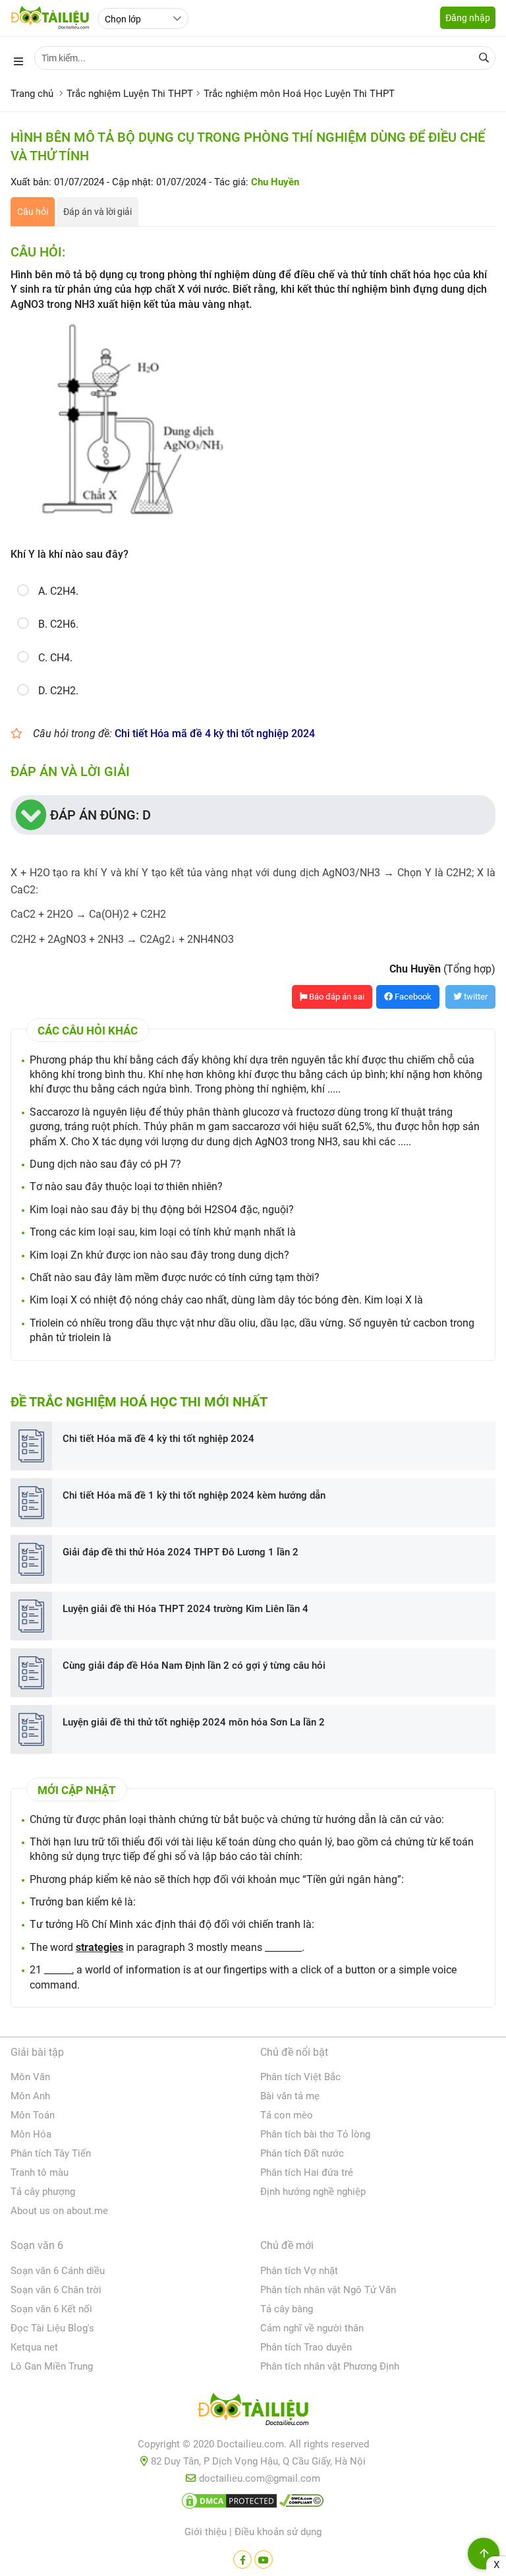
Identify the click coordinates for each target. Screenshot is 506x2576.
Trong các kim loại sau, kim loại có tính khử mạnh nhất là (163, 1232)
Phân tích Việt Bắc (300, 2077)
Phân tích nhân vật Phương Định (330, 2366)
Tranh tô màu (40, 2172)
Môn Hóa (31, 2134)
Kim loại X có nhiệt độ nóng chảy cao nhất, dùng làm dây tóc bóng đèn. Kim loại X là (226, 1300)
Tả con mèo (287, 2115)
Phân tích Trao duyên (306, 2347)
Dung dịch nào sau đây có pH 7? (105, 1164)
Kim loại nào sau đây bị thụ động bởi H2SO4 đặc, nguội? (162, 1210)
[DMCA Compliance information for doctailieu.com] (302, 2503)
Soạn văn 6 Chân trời (56, 2290)
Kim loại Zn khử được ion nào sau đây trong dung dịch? (159, 1255)
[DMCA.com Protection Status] (229, 2503)
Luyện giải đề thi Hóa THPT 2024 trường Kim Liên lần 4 (185, 1609)
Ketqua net (34, 2347)
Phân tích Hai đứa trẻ (307, 2172)
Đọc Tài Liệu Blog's (52, 2328)
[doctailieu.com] (253, 2412)
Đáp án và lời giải (98, 212)
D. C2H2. (58, 691)
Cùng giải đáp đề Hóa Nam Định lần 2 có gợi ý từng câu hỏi (194, 1665)
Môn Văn (30, 2077)
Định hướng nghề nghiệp (313, 2192)
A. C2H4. (58, 591)
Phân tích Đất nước (302, 2153)
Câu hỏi (33, 212)
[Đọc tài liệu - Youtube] (264, 2560)
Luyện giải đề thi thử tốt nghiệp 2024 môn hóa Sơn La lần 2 (194, 1722)
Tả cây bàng (287, 2309)
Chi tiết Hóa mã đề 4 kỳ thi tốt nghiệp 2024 (215, 734)
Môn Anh (30, 2096)
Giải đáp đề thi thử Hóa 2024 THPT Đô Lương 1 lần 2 (181, 1552)
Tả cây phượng (43, 2192)
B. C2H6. (58, 624)
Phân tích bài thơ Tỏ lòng (315, 2134)
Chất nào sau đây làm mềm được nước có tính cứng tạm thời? (175, 1277)
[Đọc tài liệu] (242, 2560)
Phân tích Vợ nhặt (299, 2271)
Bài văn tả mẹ (290, 2096)
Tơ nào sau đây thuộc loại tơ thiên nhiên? (126, 1186)
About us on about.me (59, 2211)
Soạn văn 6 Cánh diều (58, 2271)
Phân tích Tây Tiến (51, 2153)
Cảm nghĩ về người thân (312, 2328)
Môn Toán (33, 2115)
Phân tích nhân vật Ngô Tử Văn (328, 2290)
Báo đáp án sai (336, 997)
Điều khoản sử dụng (278, 2532)
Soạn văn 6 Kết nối (51, 2309)
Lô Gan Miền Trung (52, 2366)
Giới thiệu (206, 2532)
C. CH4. (55, 658)
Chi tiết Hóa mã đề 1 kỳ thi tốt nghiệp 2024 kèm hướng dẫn (194, 1495)
